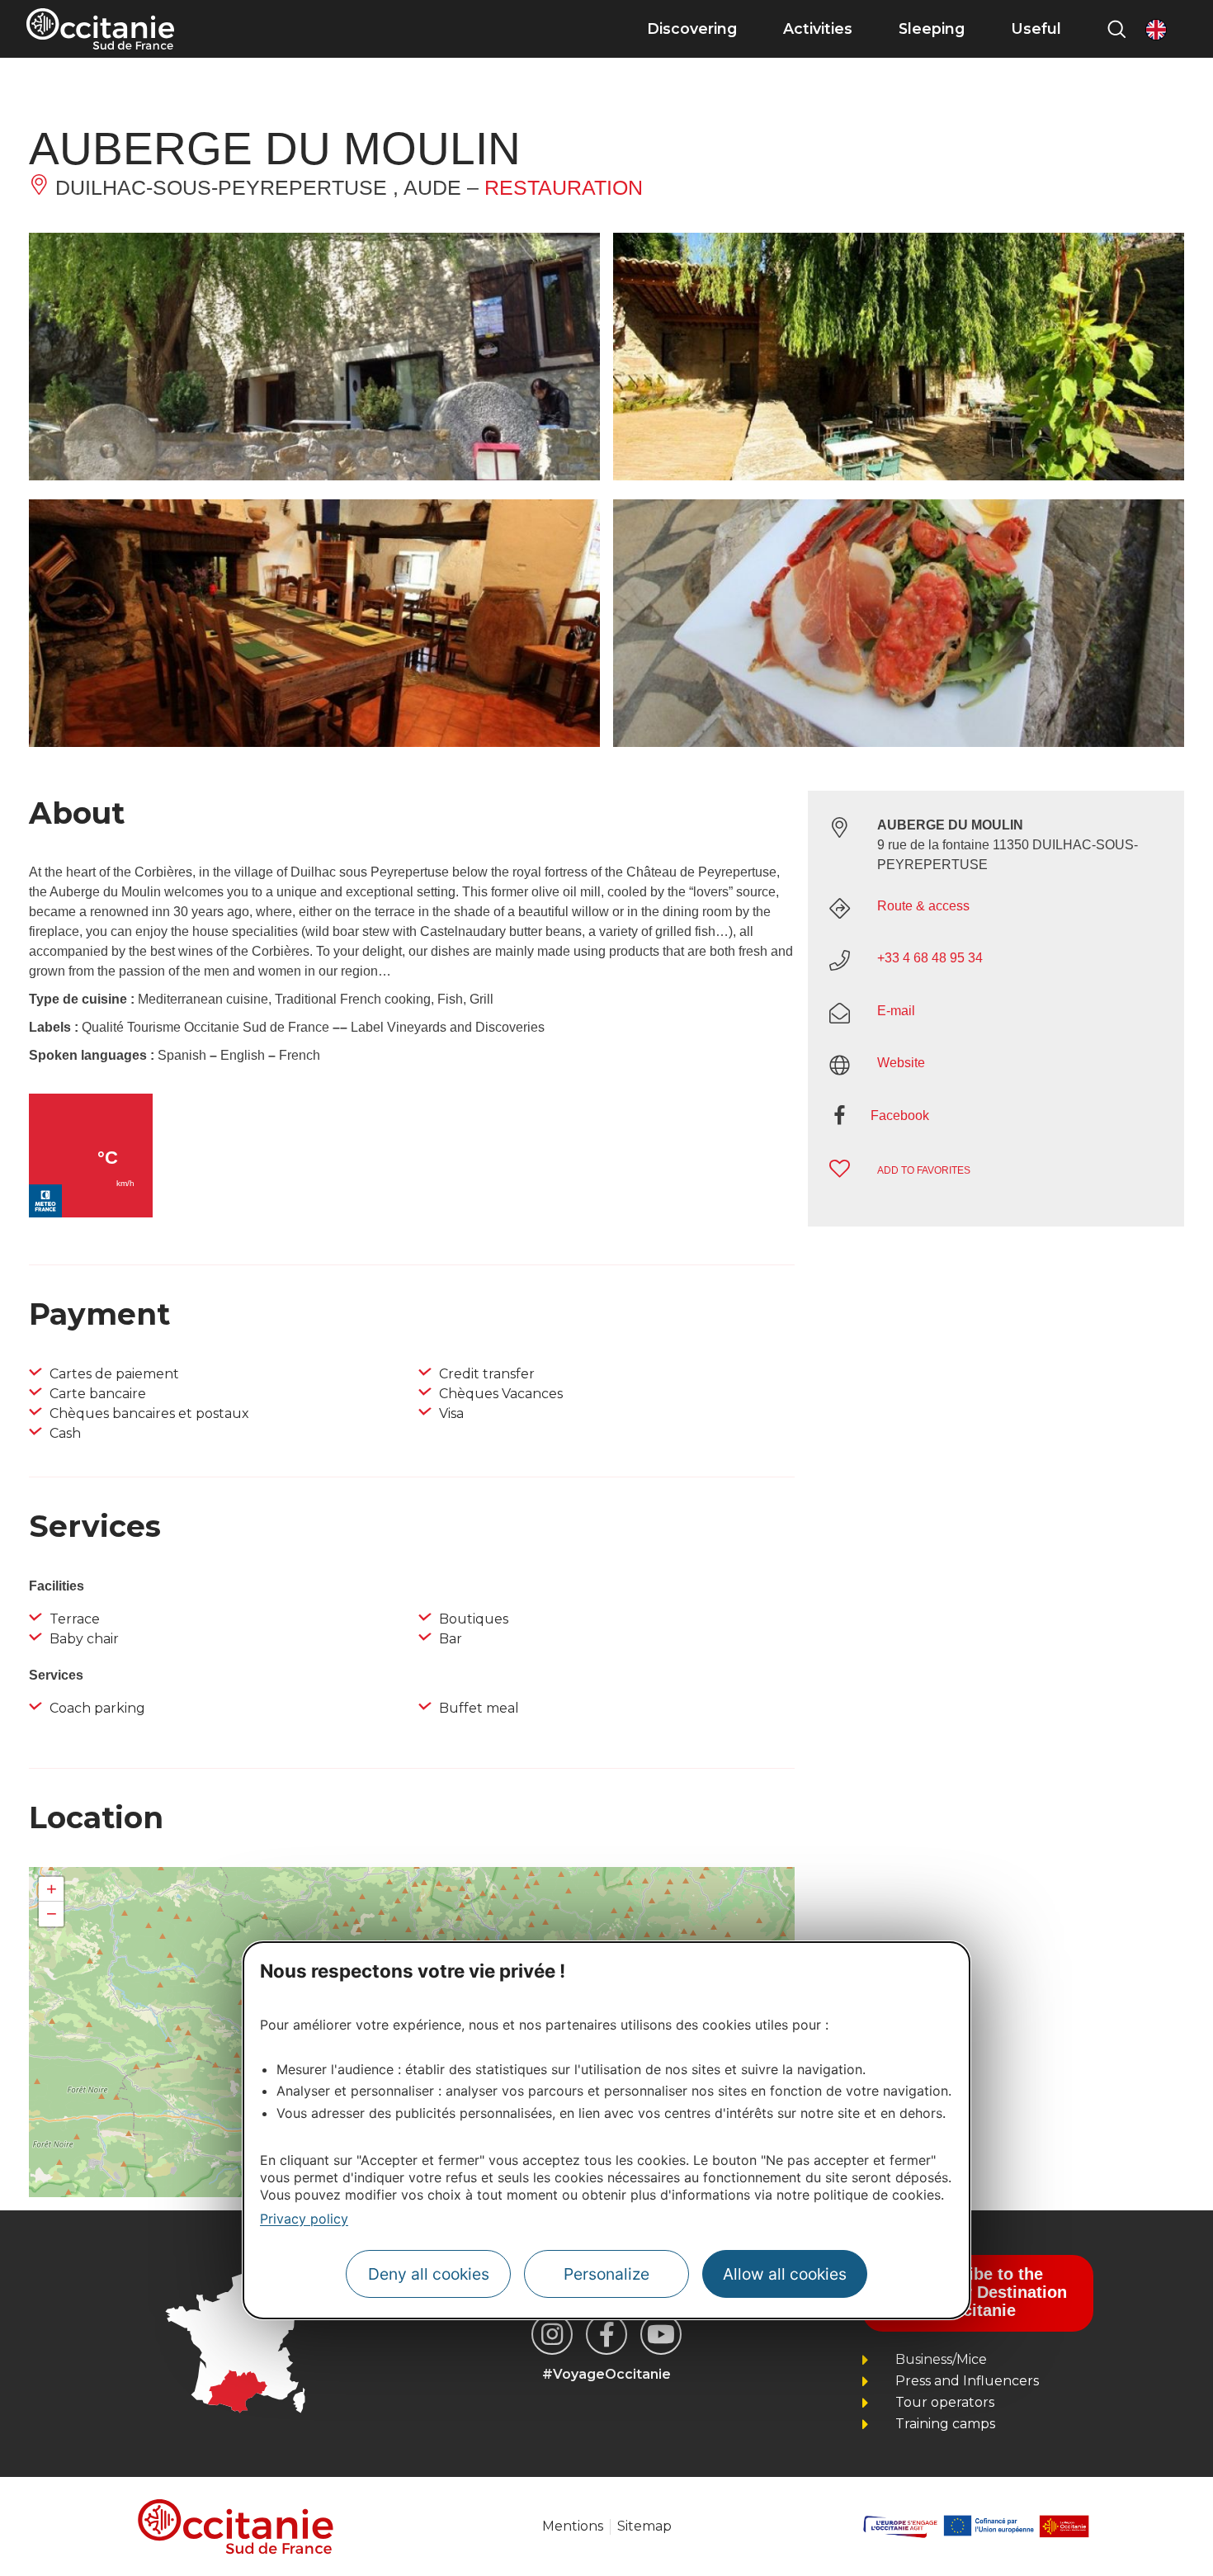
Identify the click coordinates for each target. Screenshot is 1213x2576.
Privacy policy (304, 2219)
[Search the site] (1116, 29)
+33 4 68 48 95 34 (930, 958)
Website (901, 1063)
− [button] (52, 1914)
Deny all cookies (429, 2275)
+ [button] (52, 1889)
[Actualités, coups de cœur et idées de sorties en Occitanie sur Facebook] (606, 2334)
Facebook (900, 1115)
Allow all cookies (785, 2275)
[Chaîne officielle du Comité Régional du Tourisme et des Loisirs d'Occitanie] (661, 2334)
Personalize (606, 2275)
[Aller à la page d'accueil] (100, 29)
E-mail (896, 1011)
